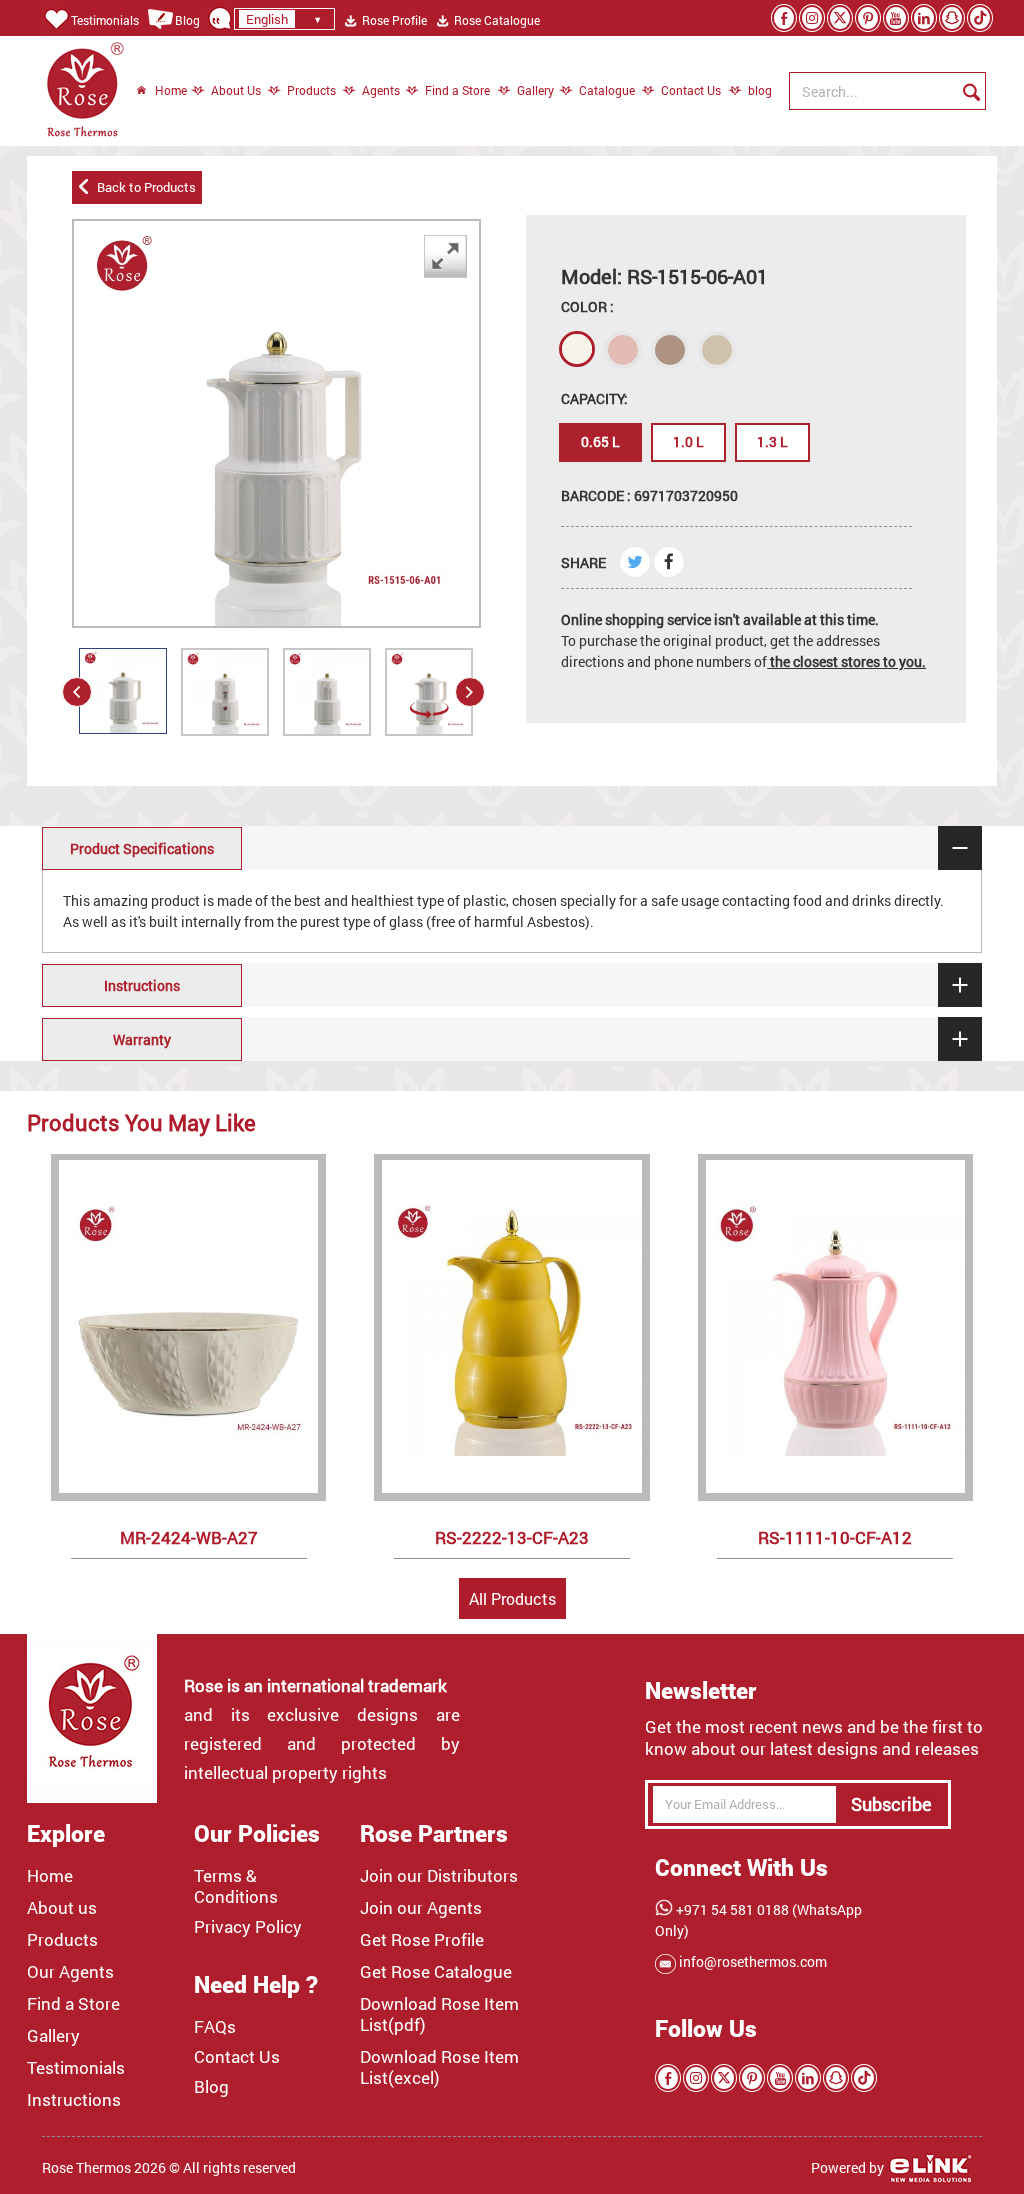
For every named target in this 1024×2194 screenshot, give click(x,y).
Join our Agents (421, 1908)
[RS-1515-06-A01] (123, 691)
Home (171, 90)
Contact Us (691, 90)
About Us (236, 90)
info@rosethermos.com (751, 1961)
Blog (187, 20)
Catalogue (607, 90)
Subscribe (891, 1804)
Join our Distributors (439, 1876)
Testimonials (105, 20)
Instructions (74, 2100)
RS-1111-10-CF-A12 (835, 1537)
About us (62, 1908)
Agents (381, 90)
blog (750, 90)
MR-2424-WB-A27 (189, 1537)
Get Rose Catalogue (436, 1972)
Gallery (535, 90)
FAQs (215, 2027)
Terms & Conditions (236, 1886)
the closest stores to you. (846, 661)
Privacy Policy (248, 1927)
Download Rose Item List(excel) (439, 2067)
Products (311, 90)
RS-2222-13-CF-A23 (512, 1537)
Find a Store (457, 90)
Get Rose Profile (422, 1940)
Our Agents (70, 1972)
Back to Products (143, 187)
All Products (512, 1598)
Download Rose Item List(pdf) (439, 2014)
